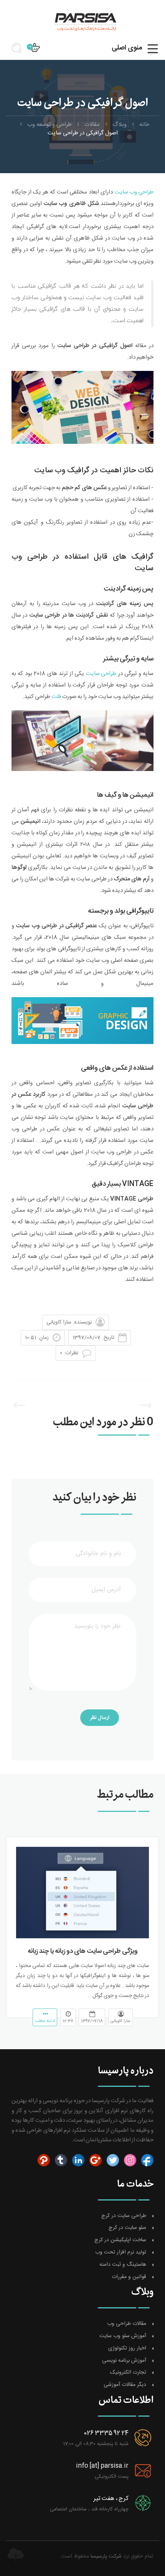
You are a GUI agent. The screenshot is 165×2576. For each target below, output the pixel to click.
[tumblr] (60, 2160)
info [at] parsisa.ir (102, 2466)
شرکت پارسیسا (106, 2556)
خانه (144, 125)
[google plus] (95, 2160)
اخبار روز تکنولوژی (127, 2349)
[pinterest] (44, 2160)
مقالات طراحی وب (127, 2324)
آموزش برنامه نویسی (124, 2361)
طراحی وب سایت (134, 192)
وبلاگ (120, 125)
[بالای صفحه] (15, 2555)
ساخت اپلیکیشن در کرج (120, 2240)
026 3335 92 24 (106, 2433)
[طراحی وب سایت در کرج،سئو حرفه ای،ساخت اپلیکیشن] (82, 21)
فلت (56, 697)
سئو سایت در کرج (127, 2228)
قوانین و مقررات (129, 2277)
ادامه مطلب (45, 2021)
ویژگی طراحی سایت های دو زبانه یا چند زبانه (83, 1951)
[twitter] (112, 2160)
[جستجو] (19, 51)
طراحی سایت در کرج (124, 2216)
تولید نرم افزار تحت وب (121, 2253)
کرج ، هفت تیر (111, 2499)
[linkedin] (77, 2160)
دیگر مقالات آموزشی (125, 2385)
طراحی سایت (101, 674)
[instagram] (129, 2160)
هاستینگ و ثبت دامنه (123, 2265)
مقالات (92, 125)
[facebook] (146, 2160)
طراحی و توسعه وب (49, 125)
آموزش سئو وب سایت (123, 2336)
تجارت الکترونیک (128, 2373)
